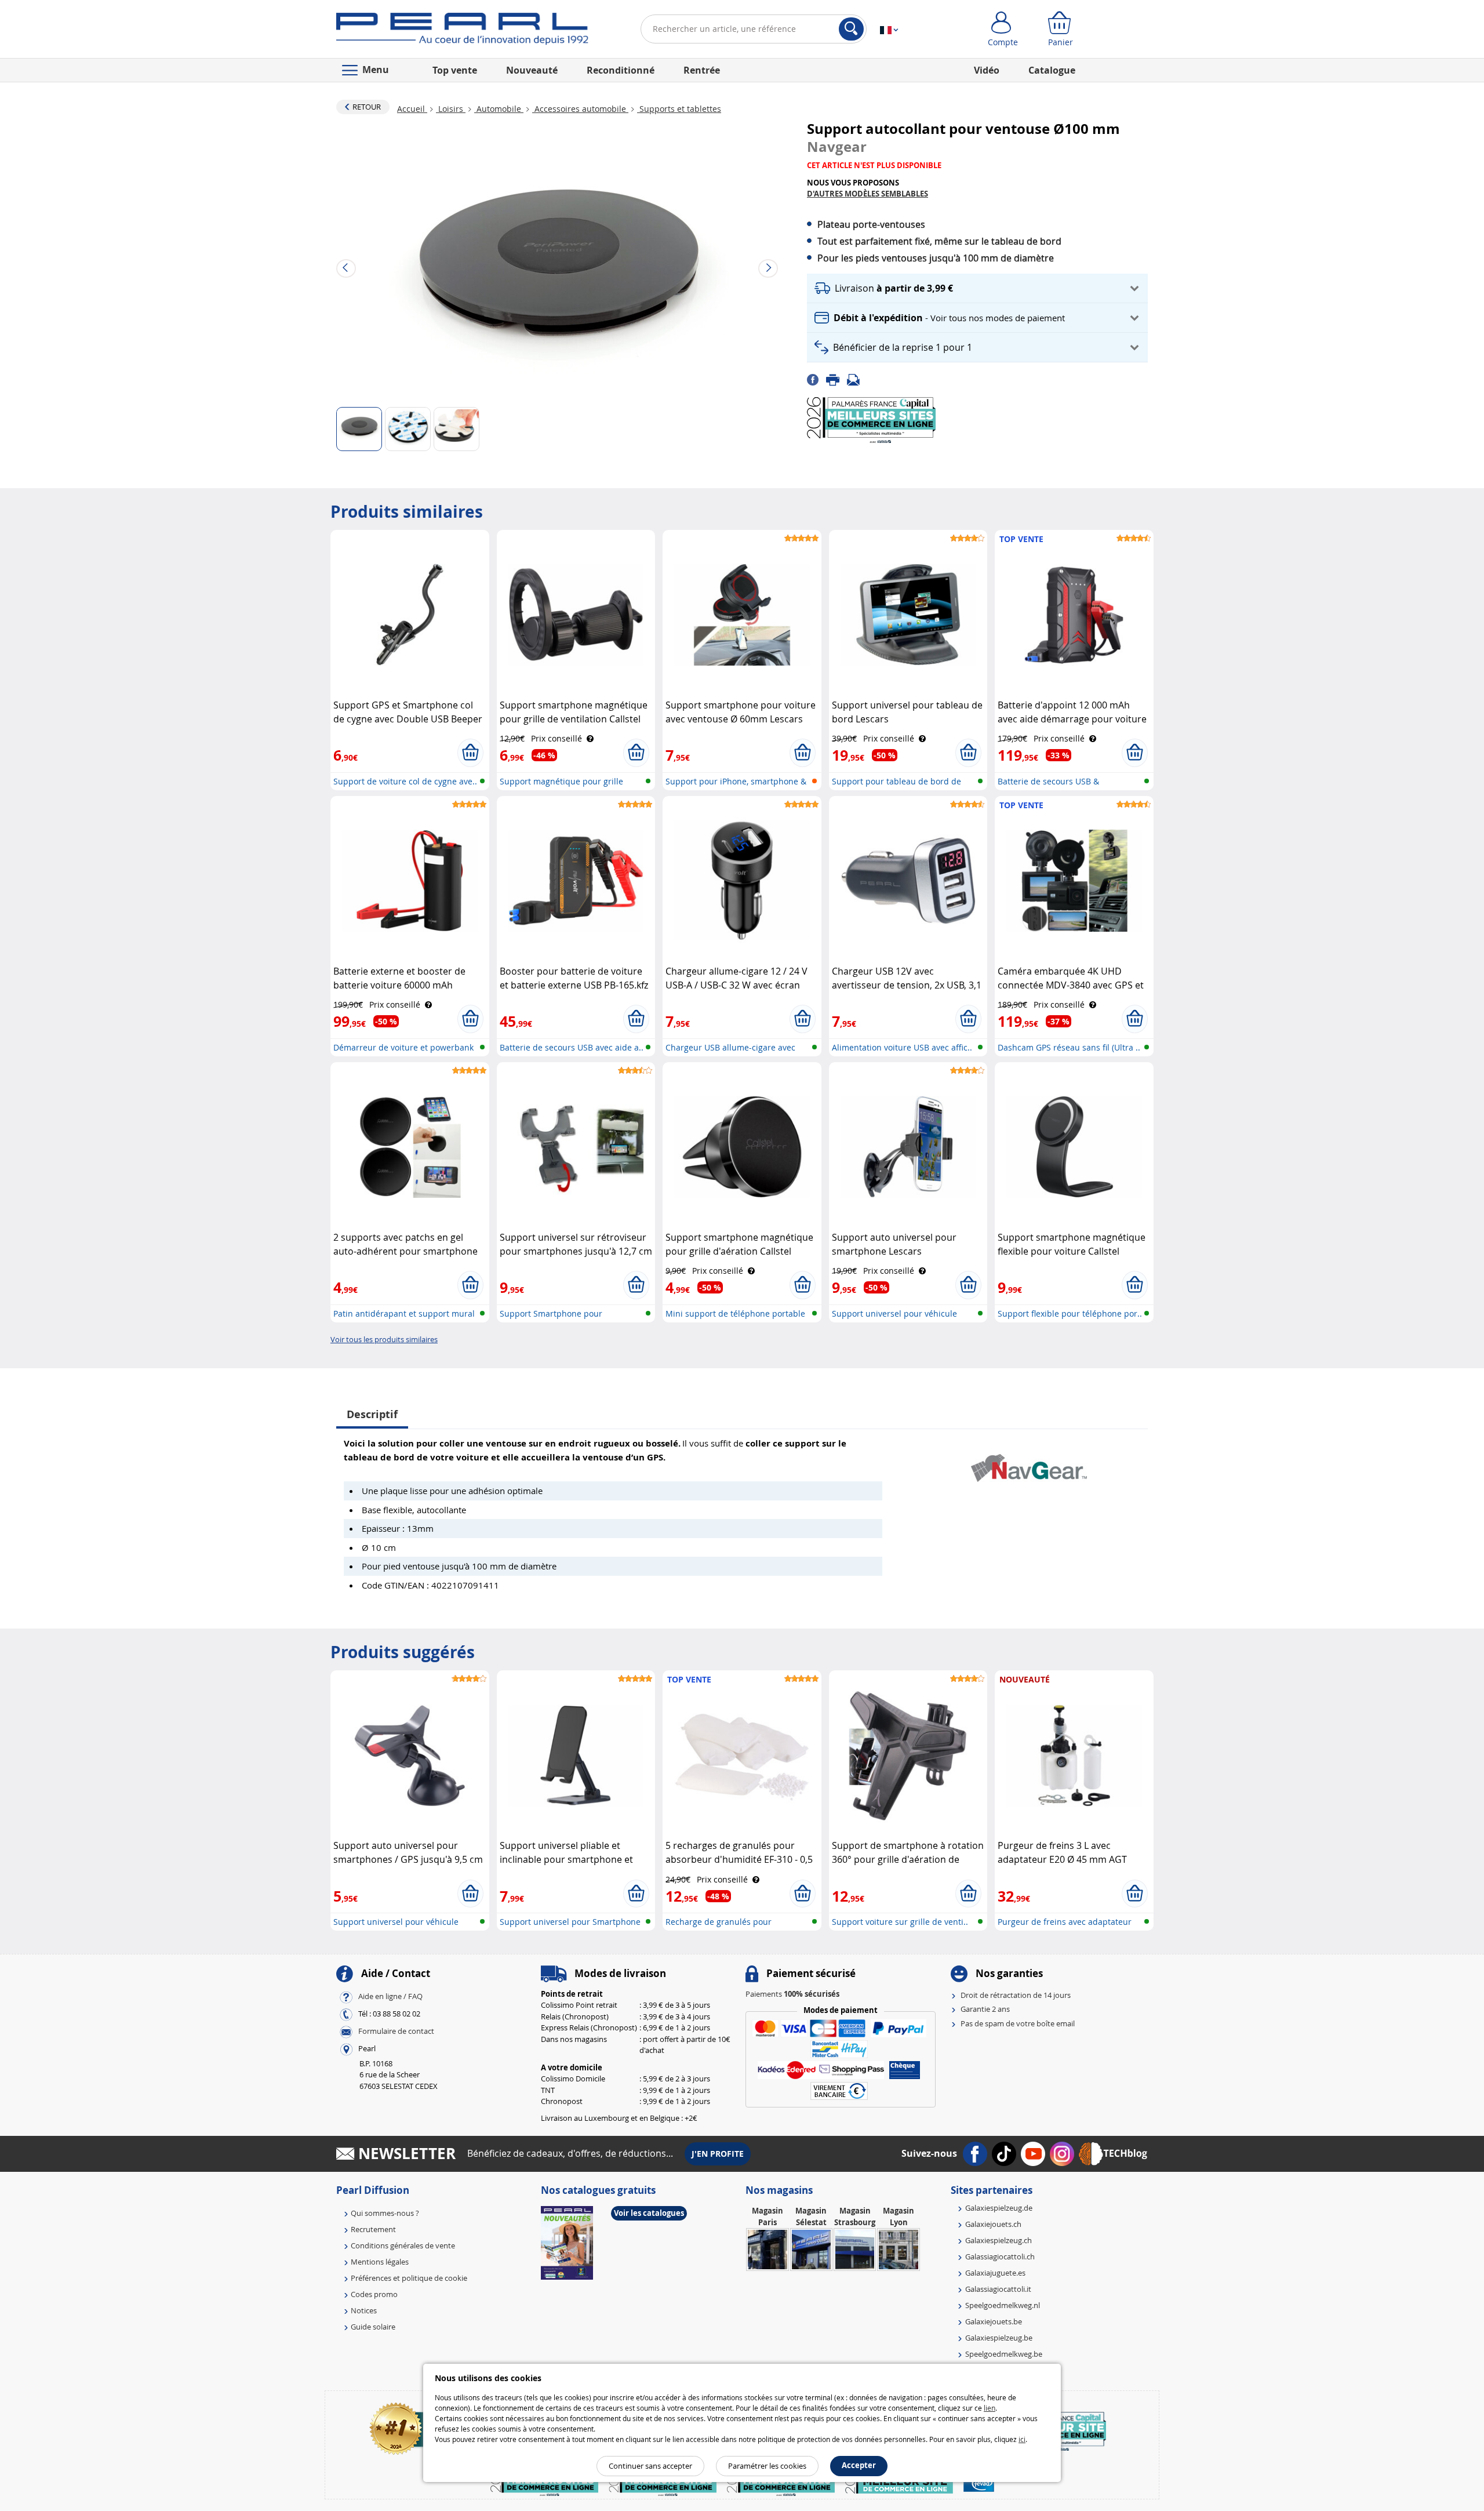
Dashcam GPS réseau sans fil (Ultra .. (1069, 1047)
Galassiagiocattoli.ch (1000, 2256)
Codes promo (374, 2294)
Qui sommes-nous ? (385, 2213)
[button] (977, 288)
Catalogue (1052, 70)
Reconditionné (621, 70)
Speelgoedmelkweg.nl (1003, 2305)
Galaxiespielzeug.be (999, 2338)
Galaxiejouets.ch (993, 2224)
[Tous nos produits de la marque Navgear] (1029, 1462)
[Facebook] (816, 379)
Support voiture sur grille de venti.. (900, 1922)
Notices (364, 2310)
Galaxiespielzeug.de (999, 2208)
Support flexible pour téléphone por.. (1070, 1313)
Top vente (455, 70)
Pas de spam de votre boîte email (1018, 2023)
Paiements (792, 1994)
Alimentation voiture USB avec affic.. (902, 1047)
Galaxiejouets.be (994, 2321)
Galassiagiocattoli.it (998, 2289)
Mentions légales (380, 2262)
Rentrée (702, 70)
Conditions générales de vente (403, 2245)
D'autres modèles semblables (868, 194)
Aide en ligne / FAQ (390, 1996)
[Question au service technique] (857, 379)
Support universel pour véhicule (894, 1313)
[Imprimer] (836, 379)
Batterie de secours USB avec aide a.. (572, 1047)
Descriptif (372, 1414)
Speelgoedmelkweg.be (1004, 2354)
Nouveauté (532, 70)
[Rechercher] (851, 29)
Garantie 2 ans (985, 2009)
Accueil (412, 109)
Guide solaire (373, 2327)
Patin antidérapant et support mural (404, 1313)
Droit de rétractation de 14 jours (1016, 1995)
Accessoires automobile (580, 109)
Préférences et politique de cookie (409, 2278)
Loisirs (451, 109)
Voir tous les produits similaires (384, 1339)
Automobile (499, 109)
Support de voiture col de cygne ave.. (405, 781)
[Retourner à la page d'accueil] (462, 31)
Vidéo (987, 70)
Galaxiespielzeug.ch (999, 2240)
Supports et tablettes (679, 109)
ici (1022, 2439)
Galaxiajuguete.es (995, 2273)
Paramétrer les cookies (767, 2466)
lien (990, 2408)
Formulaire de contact (396, 2031)
